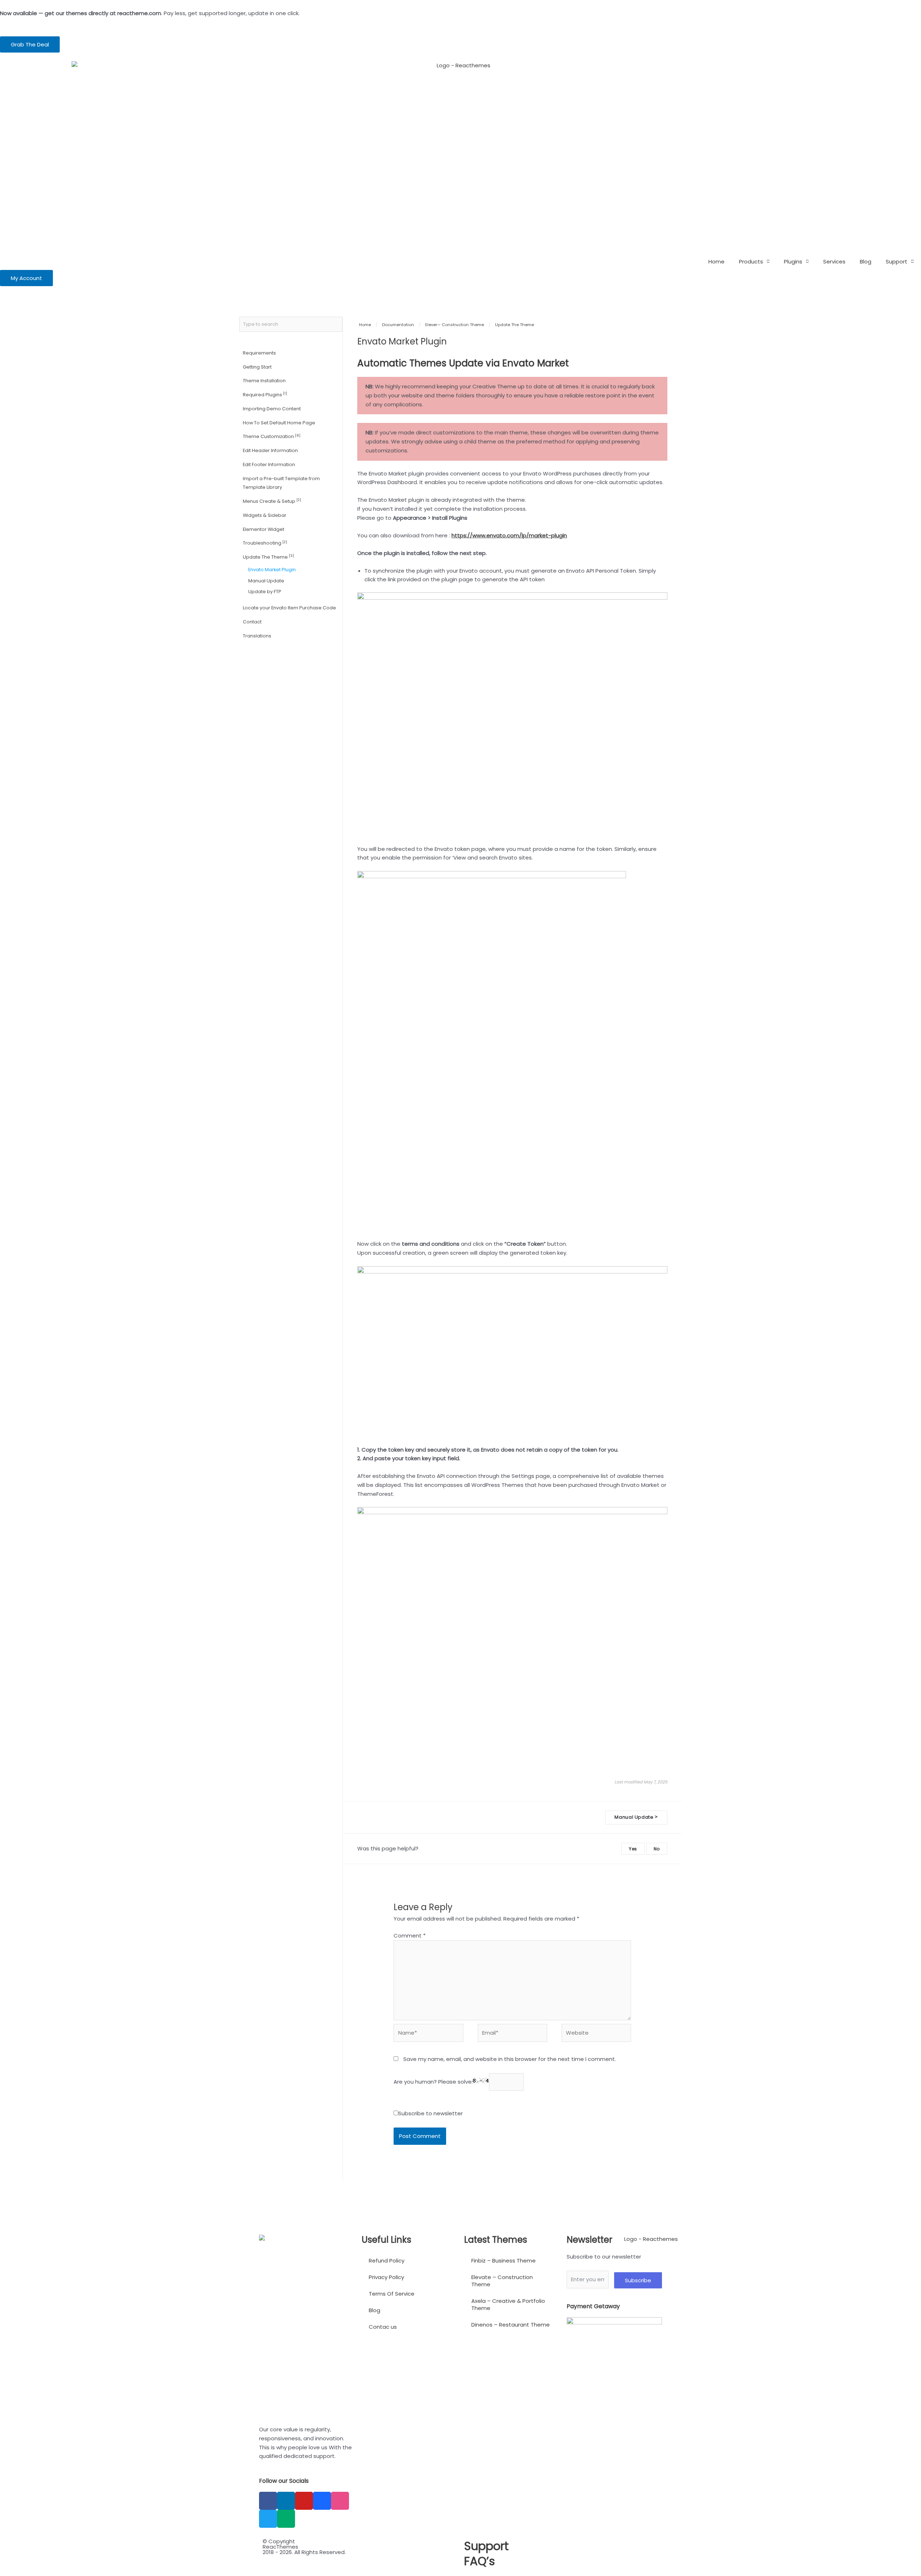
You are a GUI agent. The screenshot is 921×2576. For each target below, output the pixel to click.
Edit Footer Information (269, 464)
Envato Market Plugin (272, 570)
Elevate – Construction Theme (502, 2281)
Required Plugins (265, 394)
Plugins (793, 261)
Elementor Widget (264, 529)
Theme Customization (272, 436)
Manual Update (266, 581)
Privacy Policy (386, 2277)
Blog (866, 261)
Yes (633, 1849)
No (657, 1849)
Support (897, 261)
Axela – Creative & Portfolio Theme (508, 2304)
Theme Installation (264, 381)
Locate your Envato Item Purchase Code (289, 608)
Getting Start (257, 367)
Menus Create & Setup (272, 501)
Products (751, 261)
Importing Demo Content (272, 409)
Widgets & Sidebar (265, 515)
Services (834, 261)
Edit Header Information (270, 450)
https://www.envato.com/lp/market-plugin (509, 535)
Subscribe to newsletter (430, 2113)
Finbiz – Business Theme (503, 2261)
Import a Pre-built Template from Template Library (281, 483)
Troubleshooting (265, 543)
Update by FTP (265, 592)
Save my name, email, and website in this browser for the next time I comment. (510, 2059)
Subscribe (638, 2280)
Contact (252, 622)
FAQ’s (480, 2561)
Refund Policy (387, 2261)
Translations (257, 636)
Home (716, 261)
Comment (410, 1936)
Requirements (259, 353)
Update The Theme (268, 557)
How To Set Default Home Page (279, 423)
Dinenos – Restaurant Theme (511, 2325)
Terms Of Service (392, 2294)
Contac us (383, 2327)
